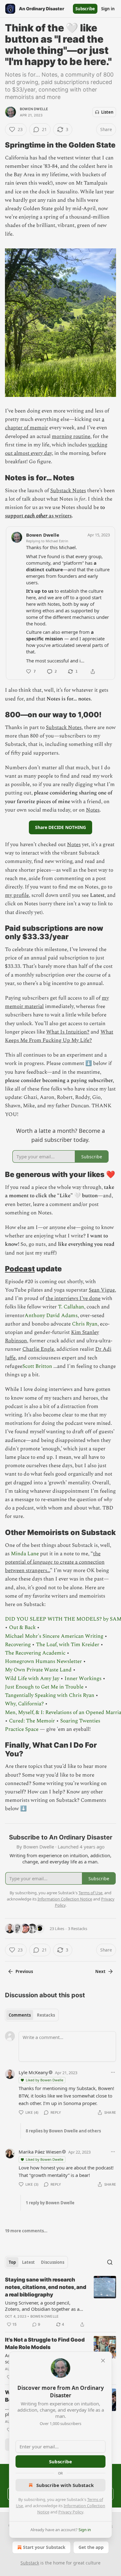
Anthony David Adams (51, 1316)
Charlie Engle (38, 1349)
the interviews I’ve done (73, 1298)
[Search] (110, 2262)
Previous (24, 1971)
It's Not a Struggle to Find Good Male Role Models (45, 2343)
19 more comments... (26, 2231)
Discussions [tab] (53, 2262)
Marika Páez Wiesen (40, 2152)
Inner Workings (83, 1679)
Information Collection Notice (65, 1899)
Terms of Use (90, 1893)
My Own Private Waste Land (38, 1670)
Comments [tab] (20, 2015)
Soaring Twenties (80, 1721)
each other (36, 516)
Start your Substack (44, 2547)
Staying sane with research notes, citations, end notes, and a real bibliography (46, 2287)
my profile (17, 895)
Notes (93, 810)
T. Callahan (71, 1307)
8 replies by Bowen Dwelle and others (63, 2131)
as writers (60, 516)
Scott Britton (37, 1366)
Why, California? (24, 1704)
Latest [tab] (28, 2262)
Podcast (20, 1269)
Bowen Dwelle (34, 109)
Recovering (18, 1645)
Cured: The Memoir (32, 1721)
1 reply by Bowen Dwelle (50, 2203)
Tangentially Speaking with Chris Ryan (50, 1695)
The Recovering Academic (35, 1653)
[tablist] (32, 2015)
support (15, 516)
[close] (103, 2361)
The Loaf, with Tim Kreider (68, 1645)
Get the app (91, 2547)
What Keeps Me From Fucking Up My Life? (59, 1036)
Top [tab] (12, 2262)
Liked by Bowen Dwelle (45, 2080)
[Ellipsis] (113, 2072)
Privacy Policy (71, 2512)
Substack (30, 2563)
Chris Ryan (85, 1324)
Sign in (108, 9)
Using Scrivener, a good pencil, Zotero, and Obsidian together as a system (42, 2306)
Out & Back (22, 1627)
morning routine (71, 436)
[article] (60, 2302)
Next (100, 1971)
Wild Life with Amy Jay (32, 1679)
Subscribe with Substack (65, 2485)
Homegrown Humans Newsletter (43, 1661)
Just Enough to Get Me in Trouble (44, 1687)
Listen (107, 112)
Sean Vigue (102, 1290)
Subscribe (85, 9)
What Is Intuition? (68, 1032)
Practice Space (22, 1729)
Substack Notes (68, 491)
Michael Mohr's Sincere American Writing (54, 1636)
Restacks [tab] (46, 2015)
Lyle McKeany (33, 2072)
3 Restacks (78, 1928)
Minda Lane (25, 1554)
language (43, 1562)
